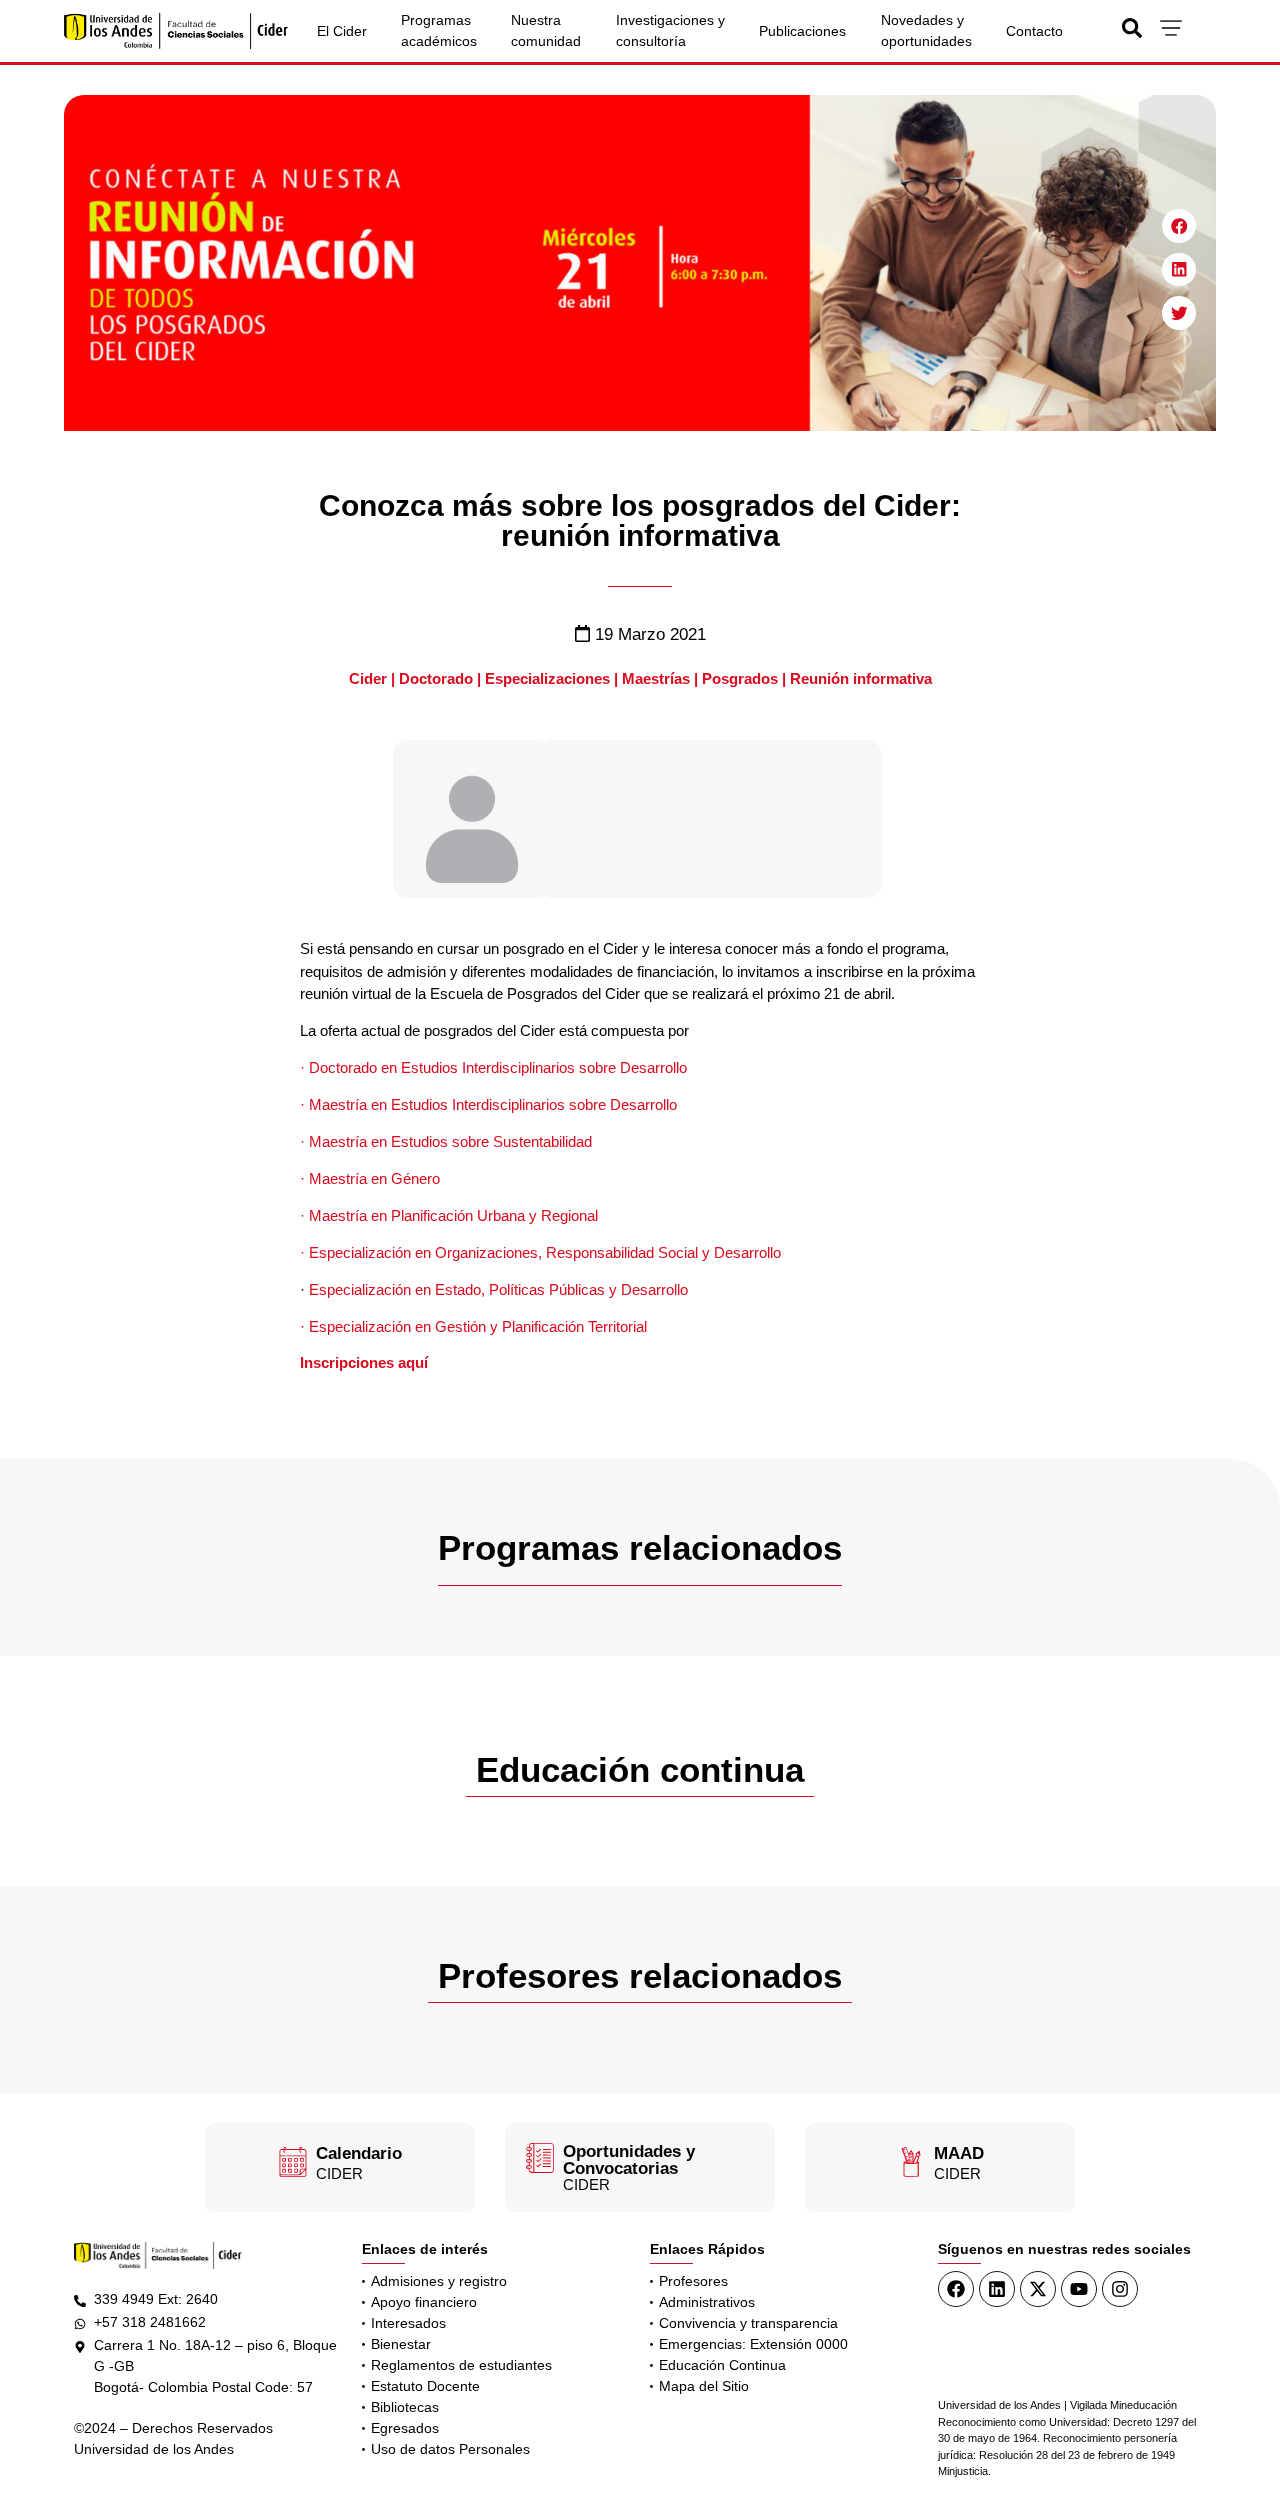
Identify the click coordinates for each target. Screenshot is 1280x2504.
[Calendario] (293, 2162)
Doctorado (436, 678)
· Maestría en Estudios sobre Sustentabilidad (446, 1141)
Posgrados (740, 678)
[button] (1179, 226)
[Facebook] (956, 2289)
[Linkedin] (997, 2289)
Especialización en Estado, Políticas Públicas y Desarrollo (496, 1289)
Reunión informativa (861, 678)
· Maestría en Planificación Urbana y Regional (449, 1215)
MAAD (959, 2153)
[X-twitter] (1038, 2289)
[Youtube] (1079, 2289)
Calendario (359, 2153)
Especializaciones (547, 678)
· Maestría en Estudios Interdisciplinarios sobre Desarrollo (488, 1104)
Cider (368, 678)
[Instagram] (1120, 2289)
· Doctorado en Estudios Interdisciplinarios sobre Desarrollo (493, 1067)
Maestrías (656, 678)
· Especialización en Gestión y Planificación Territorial (473, 1326)
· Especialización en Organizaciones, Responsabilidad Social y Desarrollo (540, 1252)
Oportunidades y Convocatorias (629, 2160)
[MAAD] (911, 2162)
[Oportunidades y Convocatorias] (540, 2158)
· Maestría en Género (370, 1178)
